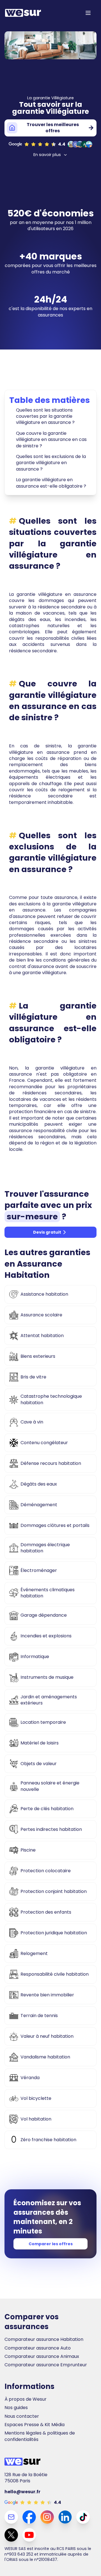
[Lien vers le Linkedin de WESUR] (65, 2517)
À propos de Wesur (26, 2399)
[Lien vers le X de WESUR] (11, 2535)
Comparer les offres (51, 2244)
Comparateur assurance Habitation (44, 2339)
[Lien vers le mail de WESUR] (11, 2517)
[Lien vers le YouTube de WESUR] (29, 2535)
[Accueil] (23, 13)
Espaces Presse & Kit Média (35, 2425)
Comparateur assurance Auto (38, 2348)
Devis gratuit (47, 1232)
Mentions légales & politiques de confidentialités (40, 2436)
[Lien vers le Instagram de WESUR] (47, 2517)
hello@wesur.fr (22, 2492)
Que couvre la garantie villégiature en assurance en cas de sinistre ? (51, 440)
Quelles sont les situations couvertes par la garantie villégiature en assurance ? (45, 416)
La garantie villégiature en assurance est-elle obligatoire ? (51, 483)
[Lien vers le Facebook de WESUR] (29, 2517)
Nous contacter (22, 2416)
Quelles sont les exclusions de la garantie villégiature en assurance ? (51, 463)
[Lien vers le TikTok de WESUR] (83, 2517)
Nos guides (16, 2408)
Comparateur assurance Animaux (42, 2357)
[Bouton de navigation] (88, 13)
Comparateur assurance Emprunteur (46, 2365)
